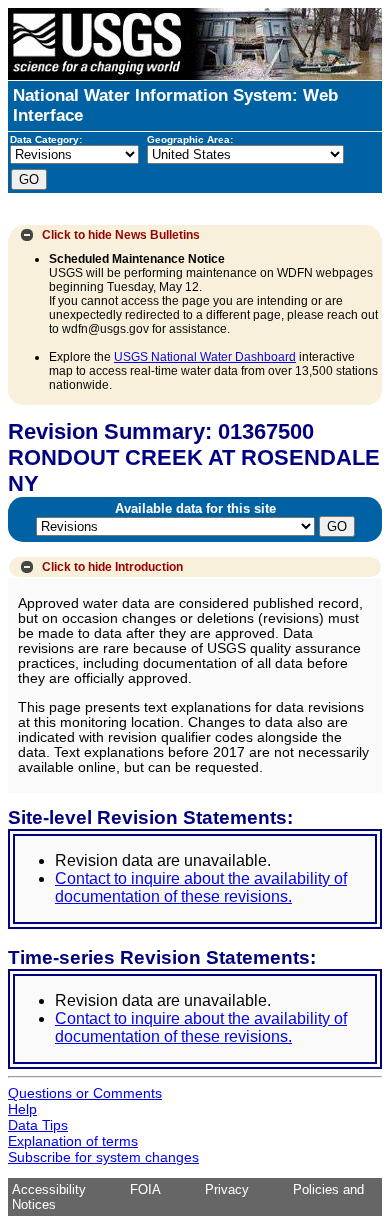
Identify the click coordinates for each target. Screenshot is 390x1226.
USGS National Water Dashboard (205, 357)
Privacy (227, 1189)
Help (22, 1109)
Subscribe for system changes (103, 1157)
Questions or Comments (85, 1093)
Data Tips (38, 1125)
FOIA (145, 1189)
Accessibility (49, 1189)
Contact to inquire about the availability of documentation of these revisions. (201, 887)
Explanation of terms (73, 1141)
